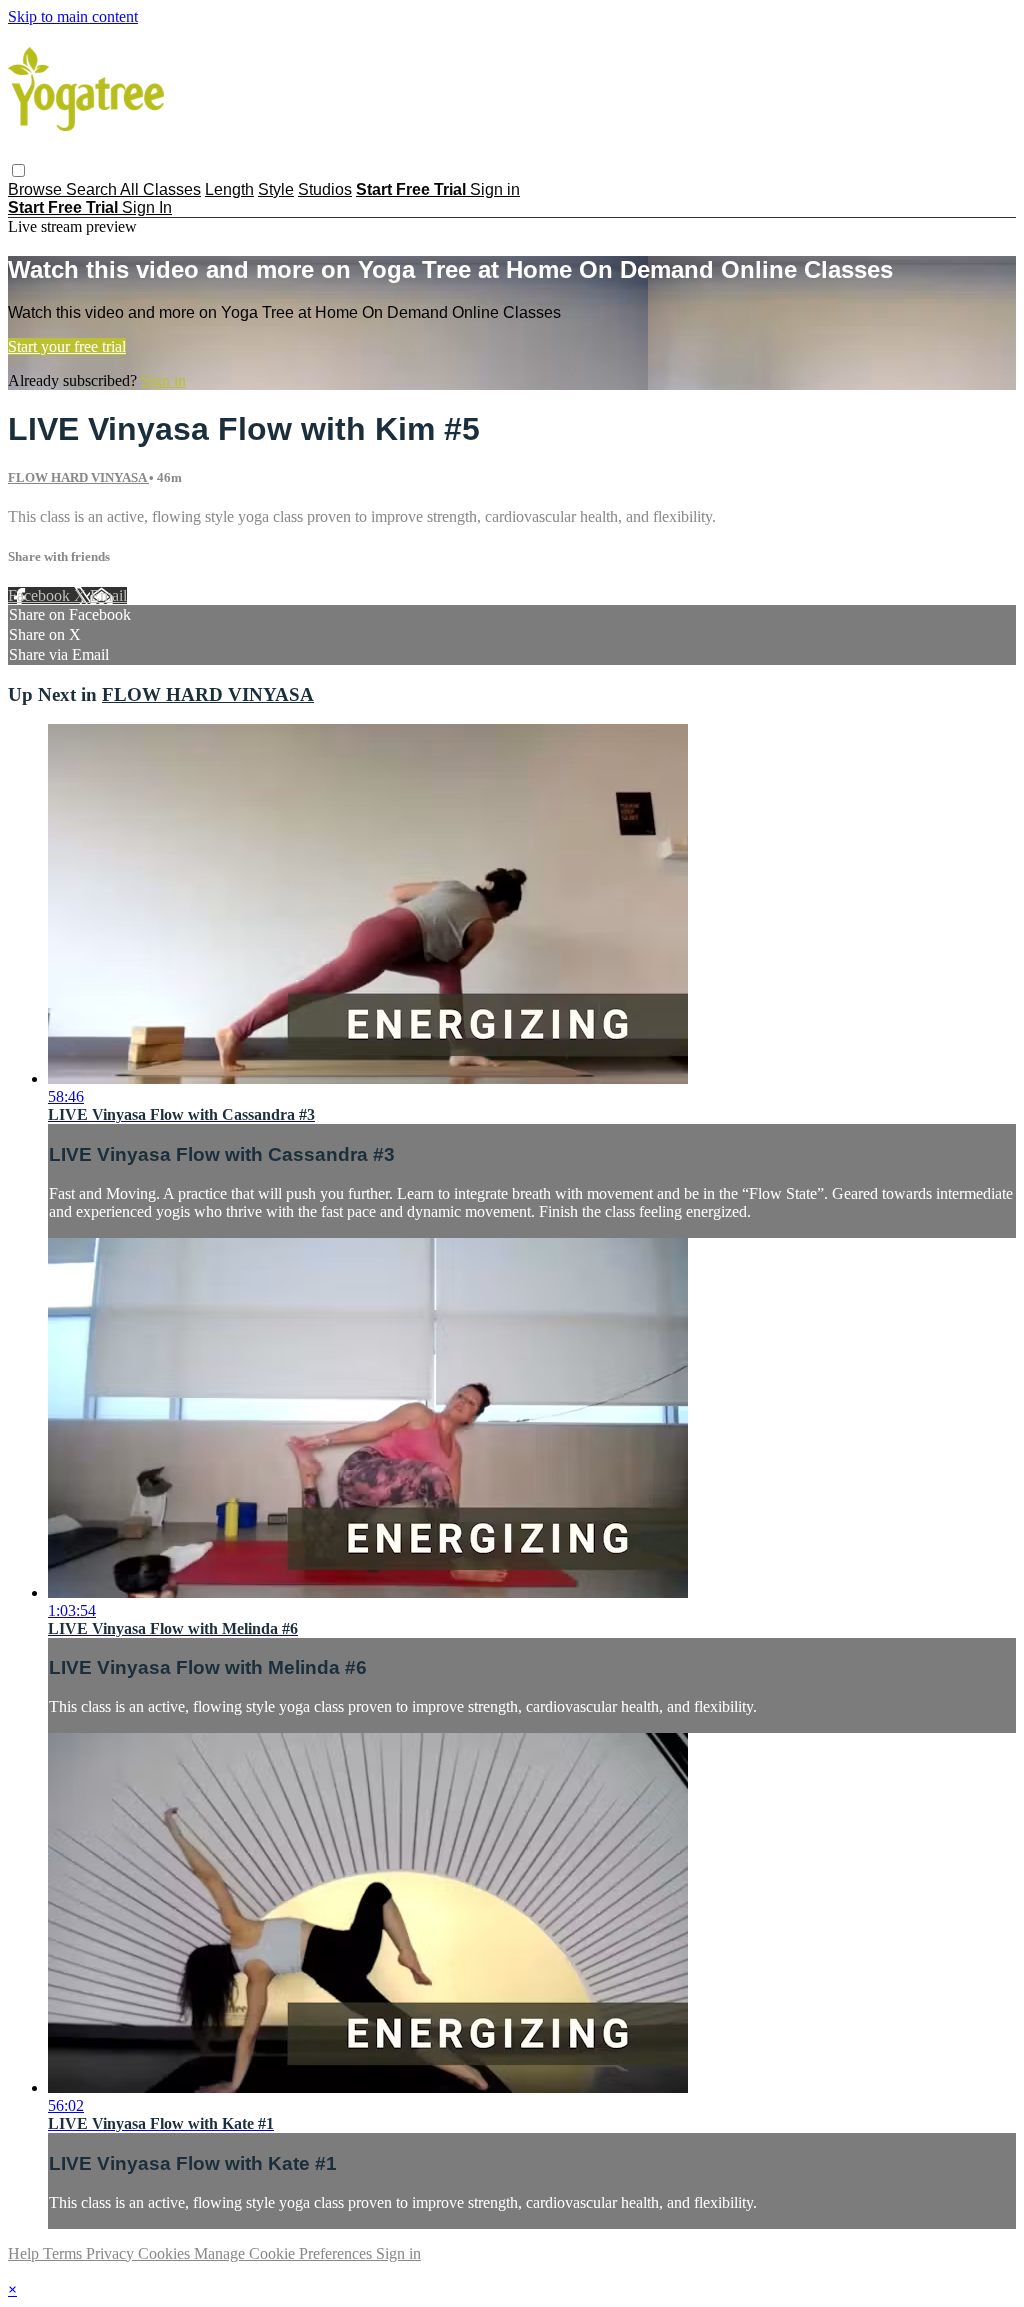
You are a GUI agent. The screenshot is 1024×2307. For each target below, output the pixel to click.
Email (108, 595)
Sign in (495, 189)
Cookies (166, 2253)
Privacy (112, 2253)
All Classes (160, 189)
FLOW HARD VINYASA (78, 477)
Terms (64, 2253)
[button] (18, 170)
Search (93, 189)
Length (229, 189)
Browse (37, 189)
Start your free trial (67, 346)
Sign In (147, 207)
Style (276, 189)
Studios (325, 189)
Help (25, 2253)
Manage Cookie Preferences (285, 2253)
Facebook (41, 595)
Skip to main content (73, 16)
